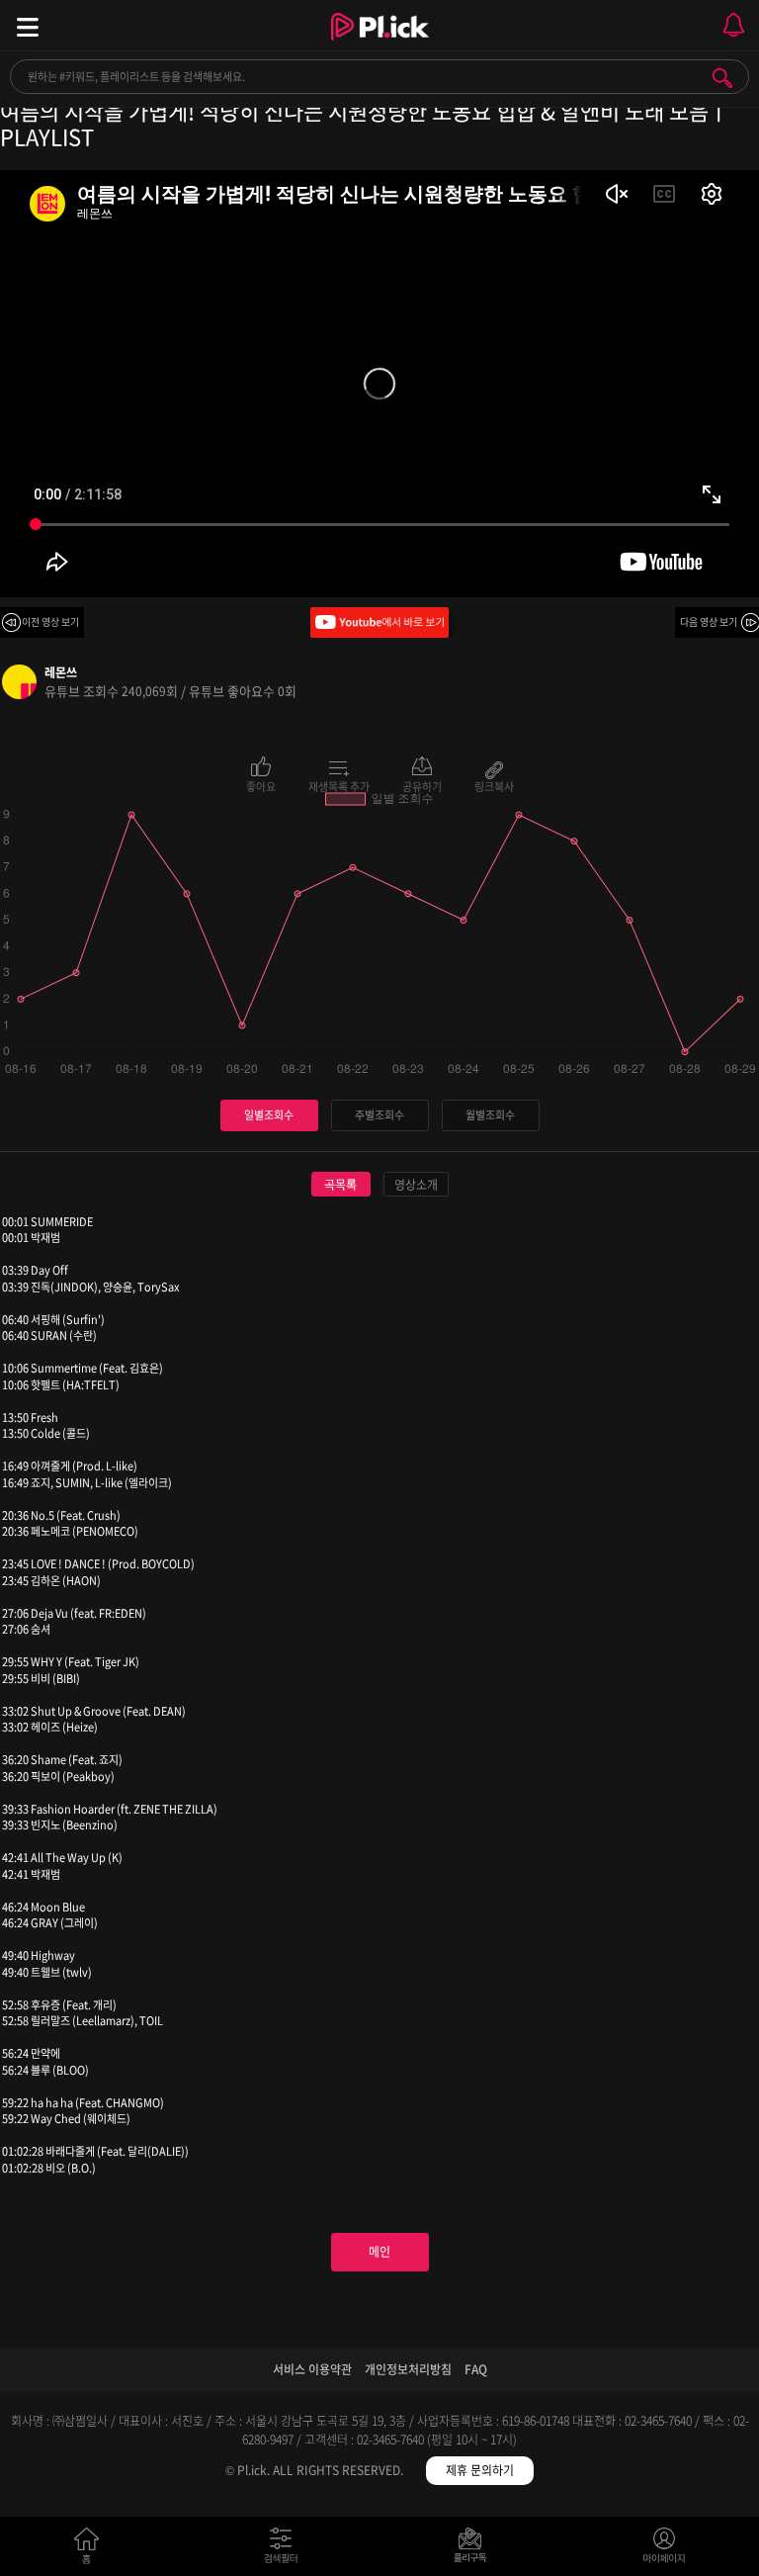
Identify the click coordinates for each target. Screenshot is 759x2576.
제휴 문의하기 (480, 2470)
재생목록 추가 (339, 785)
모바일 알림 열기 (733, 25)
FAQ (476, 2369)
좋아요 (261, 785)
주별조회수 (379, 1115)
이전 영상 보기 (50, 622)
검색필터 (285, 2550)
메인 (379, 2252)
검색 (722, 78)
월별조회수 (490, 1115)
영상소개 (416, 1185)
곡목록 (340, 1185)
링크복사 (494, 785)
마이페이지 (665, 2550)
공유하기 (422, 785)
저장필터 (475, 2550)
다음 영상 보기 (709, 622)
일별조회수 (269, 1115)
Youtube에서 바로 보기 (379, 622)
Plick (380, 44)
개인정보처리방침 (408, 2369)
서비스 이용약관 (312, 2369)
